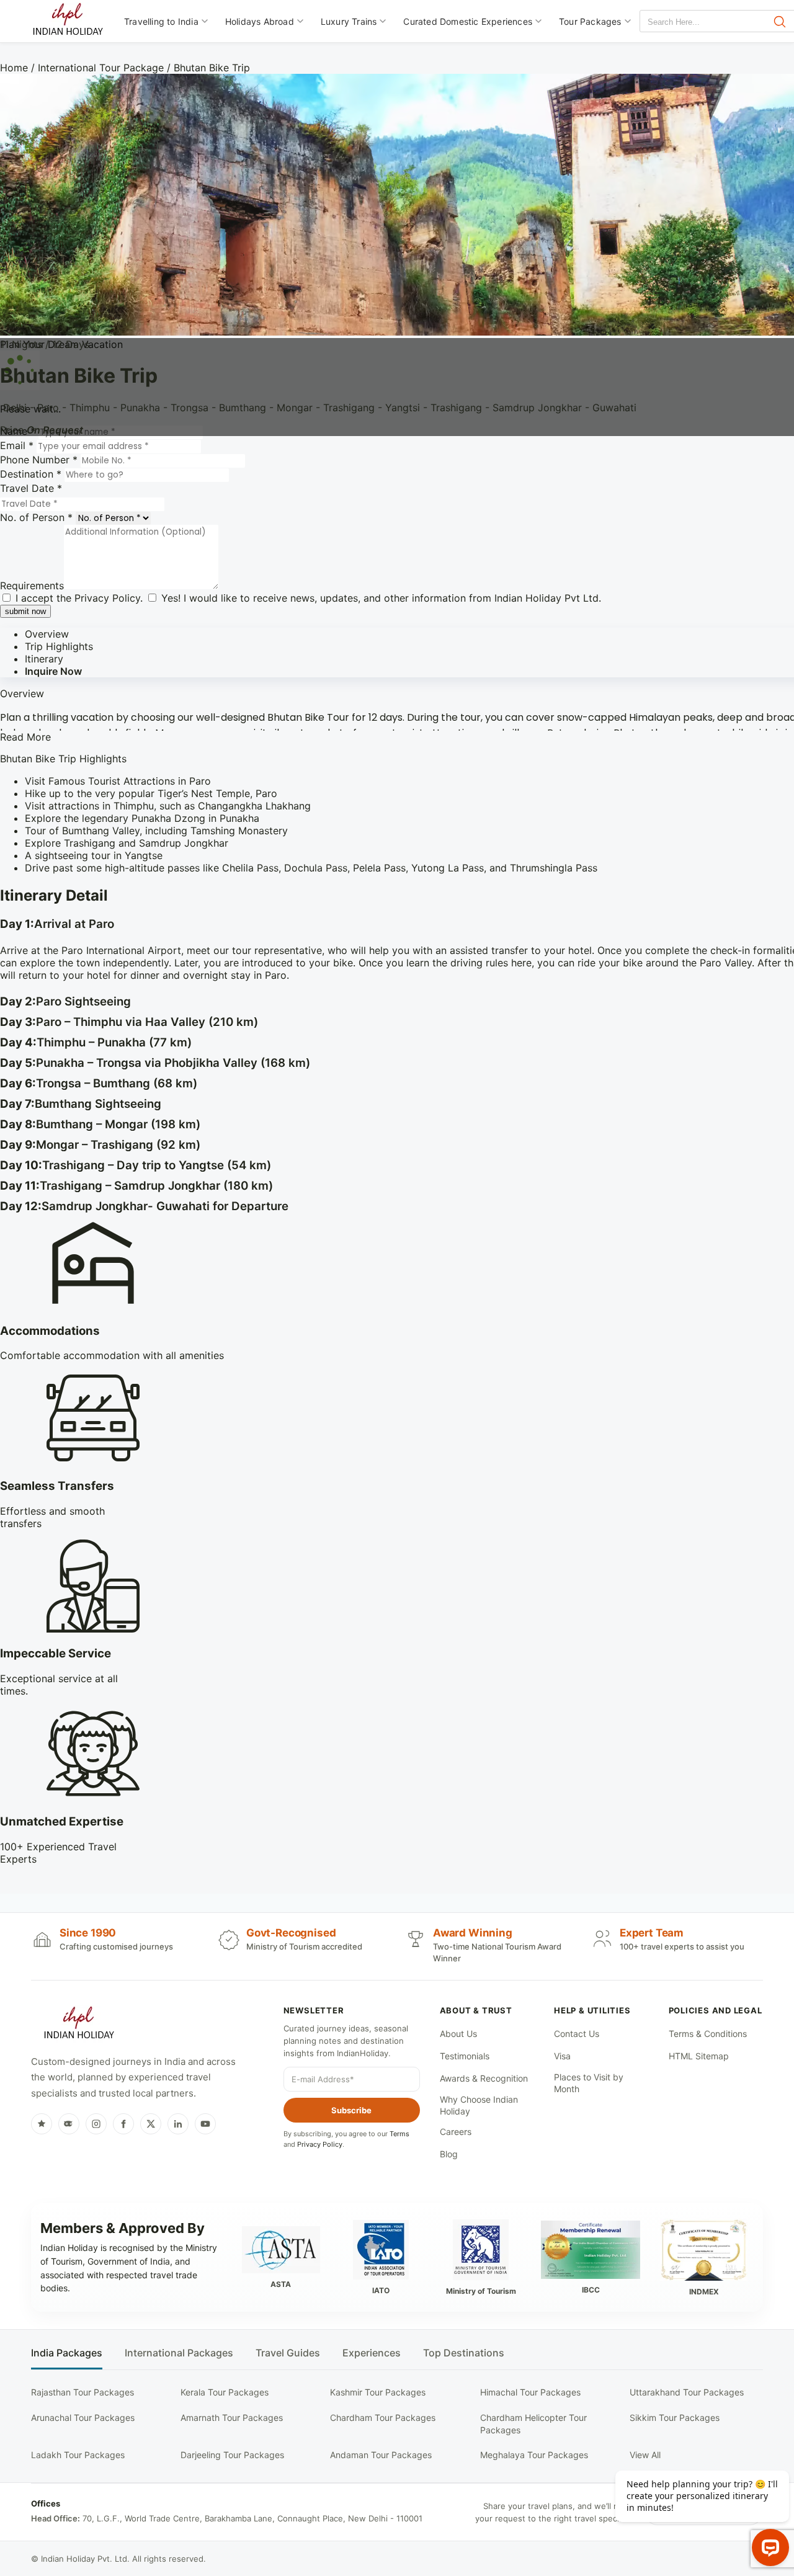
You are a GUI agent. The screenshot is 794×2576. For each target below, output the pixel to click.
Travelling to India (161, 21)
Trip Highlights (59, 646)
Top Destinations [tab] (464, 2353)
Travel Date (31, 488)
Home (14, 68)
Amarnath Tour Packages (232, 2418)
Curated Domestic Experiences (468, 21)
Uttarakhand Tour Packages (687, 2392)
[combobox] (696, 22)
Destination (31, 474)
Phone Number (39, 460)
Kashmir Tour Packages (378, 2392)
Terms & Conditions (708, 2034)
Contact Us (577, 2034)
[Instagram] (96, 2124)
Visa (562, 2056)
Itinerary (44, 659)
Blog (449, 2154)
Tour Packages (590, 21)
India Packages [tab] (67, 2353)
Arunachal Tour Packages (83, 2418)
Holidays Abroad (260, 21)
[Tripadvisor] (69, 2124)
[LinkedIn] (178, 2124)
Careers (456, 2132)
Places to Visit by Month (589, 2083)
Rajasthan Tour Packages (83, 2392)
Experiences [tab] (372, 2353)
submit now (25, 611)
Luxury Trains (349, 21)
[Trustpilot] (42, 2124)
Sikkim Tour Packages (675, 2418)
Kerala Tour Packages (225, 2392)
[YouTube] (205, 2124)
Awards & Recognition (484, 2078)
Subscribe (351, 2110)
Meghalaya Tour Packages (534, 2455)
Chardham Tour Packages (383, 2418)
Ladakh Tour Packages (78, 2455)
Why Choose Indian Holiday (479, 2106)
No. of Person (36, 517)
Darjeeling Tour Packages (232, 2455)
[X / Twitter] (151, 2124)
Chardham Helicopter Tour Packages (533, 2424)
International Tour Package (101, 68)
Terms (399, 2134)
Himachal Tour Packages (530, 2392)
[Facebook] (123, 2124)
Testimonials (465, 2056)
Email (17, 445)
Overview (47, 634)
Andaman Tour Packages (381, 2455)
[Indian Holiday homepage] (79, 2025)
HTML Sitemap (699, 2056)
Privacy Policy (107, 598)
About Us (458, 2034)
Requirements (32, 586)
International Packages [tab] (179, 2353)
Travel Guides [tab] (288, 2353)
